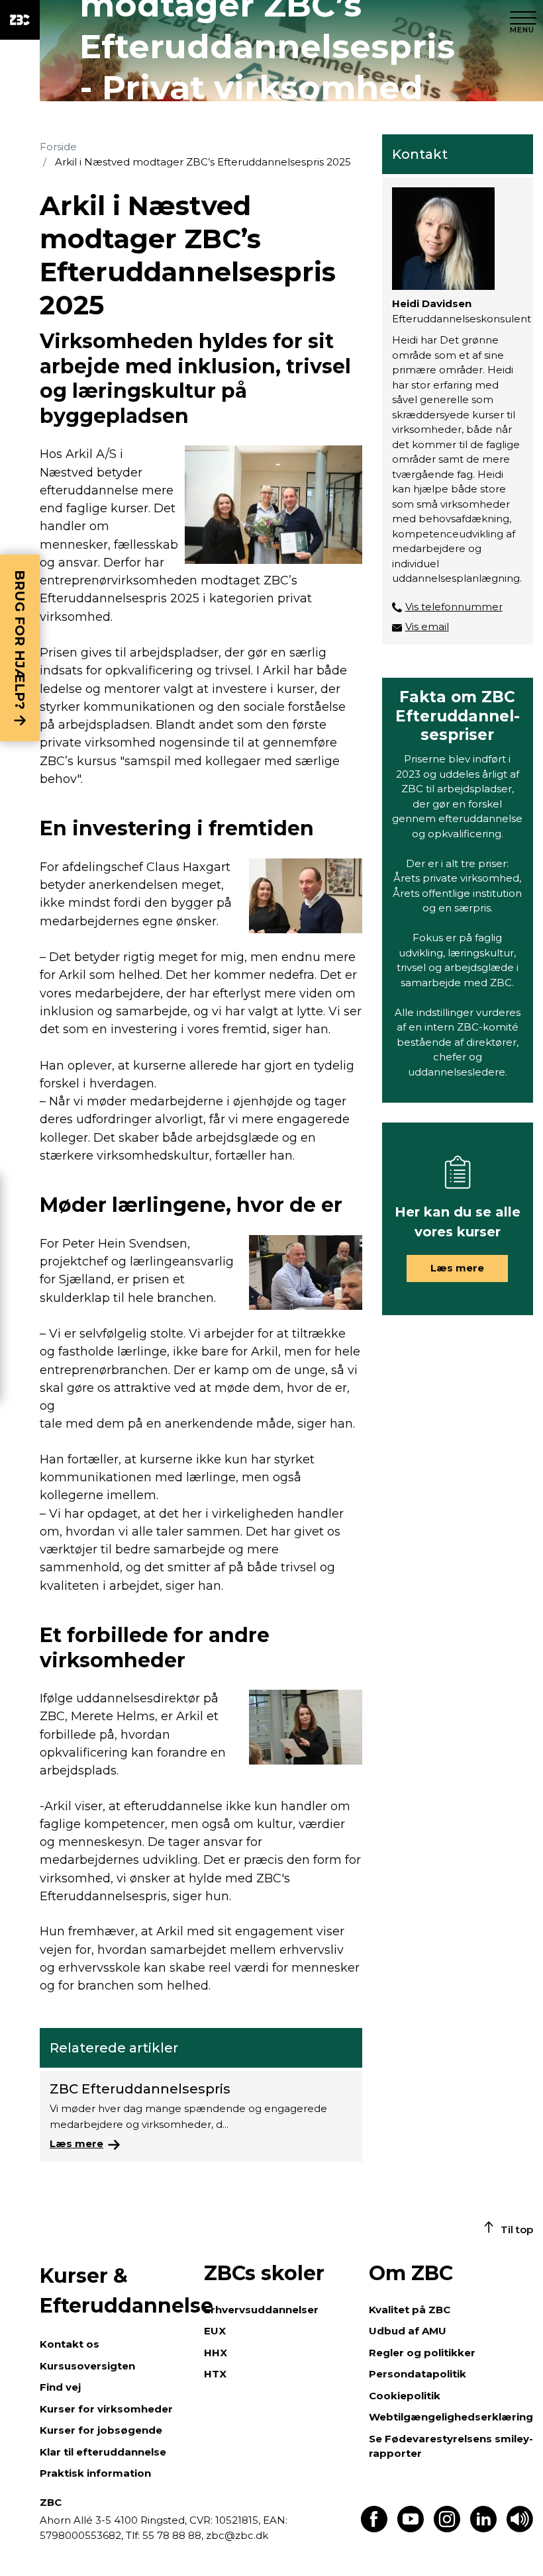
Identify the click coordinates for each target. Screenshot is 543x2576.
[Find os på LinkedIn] (483, 2529)
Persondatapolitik (418, 2374)
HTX (215, 2374)
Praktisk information (95, 2473)
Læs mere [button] (457, 1268)
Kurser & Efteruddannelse (115, 2291)
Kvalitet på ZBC (410, 2310)
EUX (215, 2331)
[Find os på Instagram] (447, 2529)
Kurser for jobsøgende (101, 2430)
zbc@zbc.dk (237, 2535)
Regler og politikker (422, 2353)
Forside (58, 147)
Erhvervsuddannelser (261, 2310)
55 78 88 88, (173, 2535)
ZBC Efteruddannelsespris (140, 2089)
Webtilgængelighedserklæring (451, 2417)
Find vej (60, 2387)
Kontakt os (70, 2344)
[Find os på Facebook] (374, 2529)
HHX (216, 2353)
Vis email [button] (427, 626)
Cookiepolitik (405, 2396)
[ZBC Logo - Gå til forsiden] (20, 20)
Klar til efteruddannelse (103, 2452)
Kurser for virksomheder (106, 2409)
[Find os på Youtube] (411, 2529)
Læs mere (76, 2143)
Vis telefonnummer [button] (454, 607)
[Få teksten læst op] (520, 2529)
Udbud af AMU (408, 2331)
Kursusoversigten (87, 2366)
